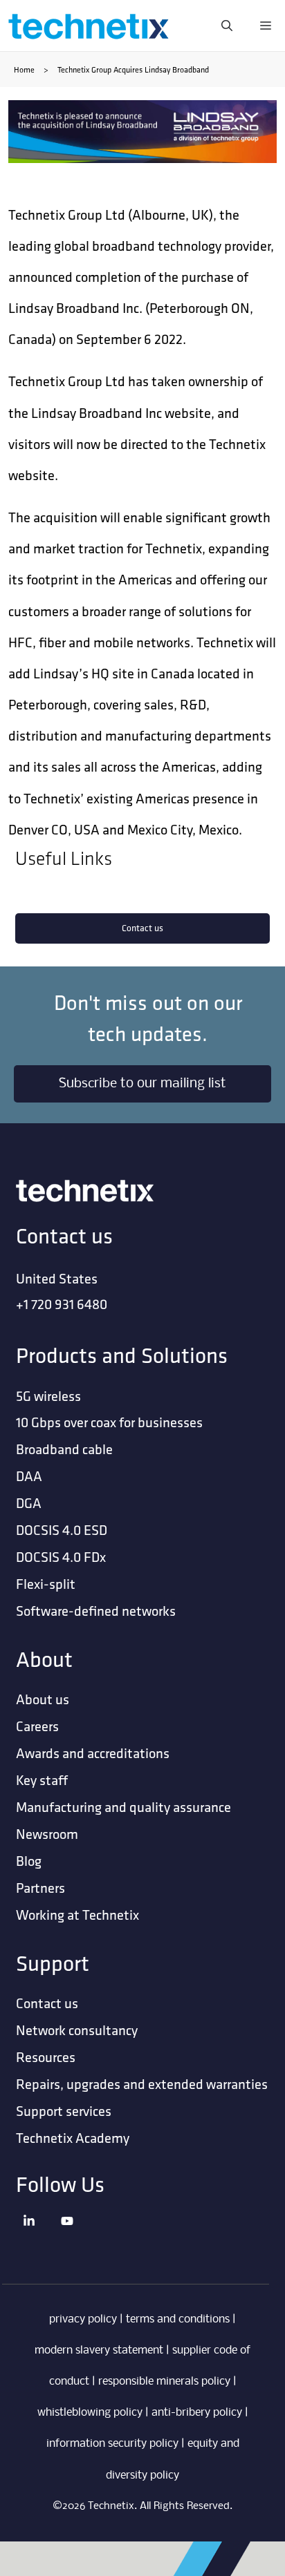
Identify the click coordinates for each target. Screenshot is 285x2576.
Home (24, 69)
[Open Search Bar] (227, 26)
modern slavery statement (99, 2350)
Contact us (142, 928)
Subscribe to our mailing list (142, 1084)
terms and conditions (178, 2319)
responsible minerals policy (164, 2382)
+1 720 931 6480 (62, 1304)
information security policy (112, 2444)
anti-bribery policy (197, 2413)
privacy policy (83, 2319)
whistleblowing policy (90, 2413)
